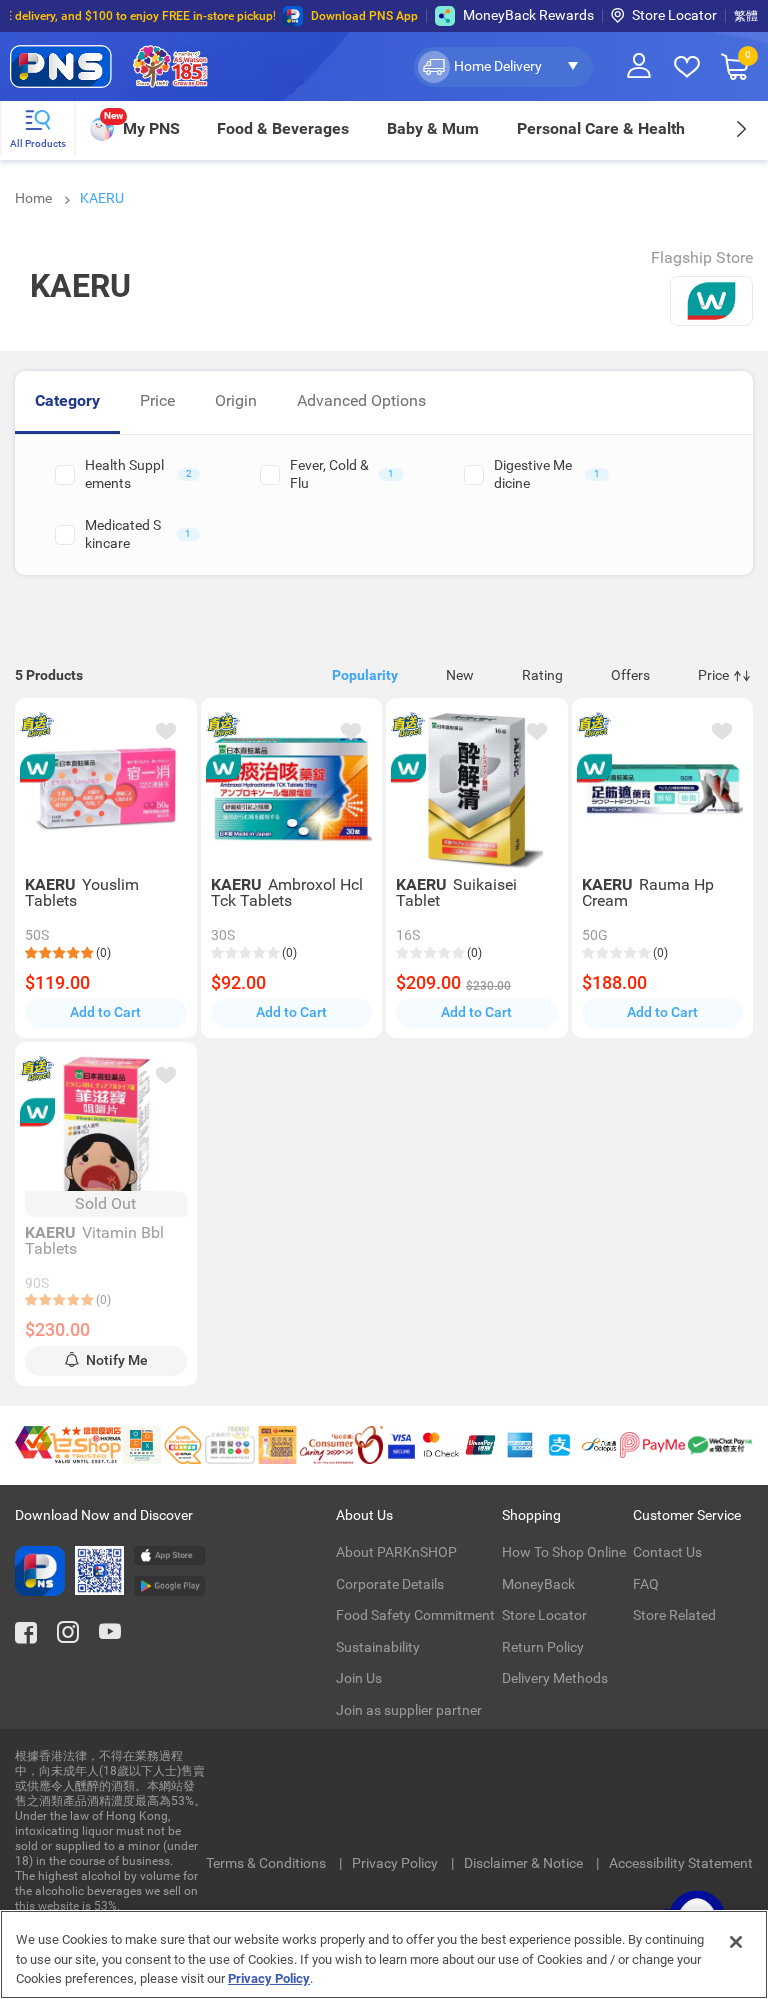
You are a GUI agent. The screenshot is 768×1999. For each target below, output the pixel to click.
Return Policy (543, 1647)
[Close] (736, 1942)
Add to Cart (105, 1012)
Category (67, 400)
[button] (503, 67)
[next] (740, 128)
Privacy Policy (396, 1863)
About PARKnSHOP (396, 1552)
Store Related (674, 1615)
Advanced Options (361, 400)
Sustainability (378, 1647)
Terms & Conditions (267, 1863)
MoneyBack (538, 1584)
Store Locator (674, 15)
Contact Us (667, 1552)
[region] (384, 1954)
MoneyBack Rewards (528, 15)
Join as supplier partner (409, 1710)
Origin (236, 400)
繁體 (746, 16)
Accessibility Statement (681, 1863)
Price (157, 400)
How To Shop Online (564, 1552)
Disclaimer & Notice (525, 1863)
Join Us (359, 1678)
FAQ (646, 1584)
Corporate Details (390, 1584)
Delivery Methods (555, 1678)
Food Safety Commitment (415, 1615)
